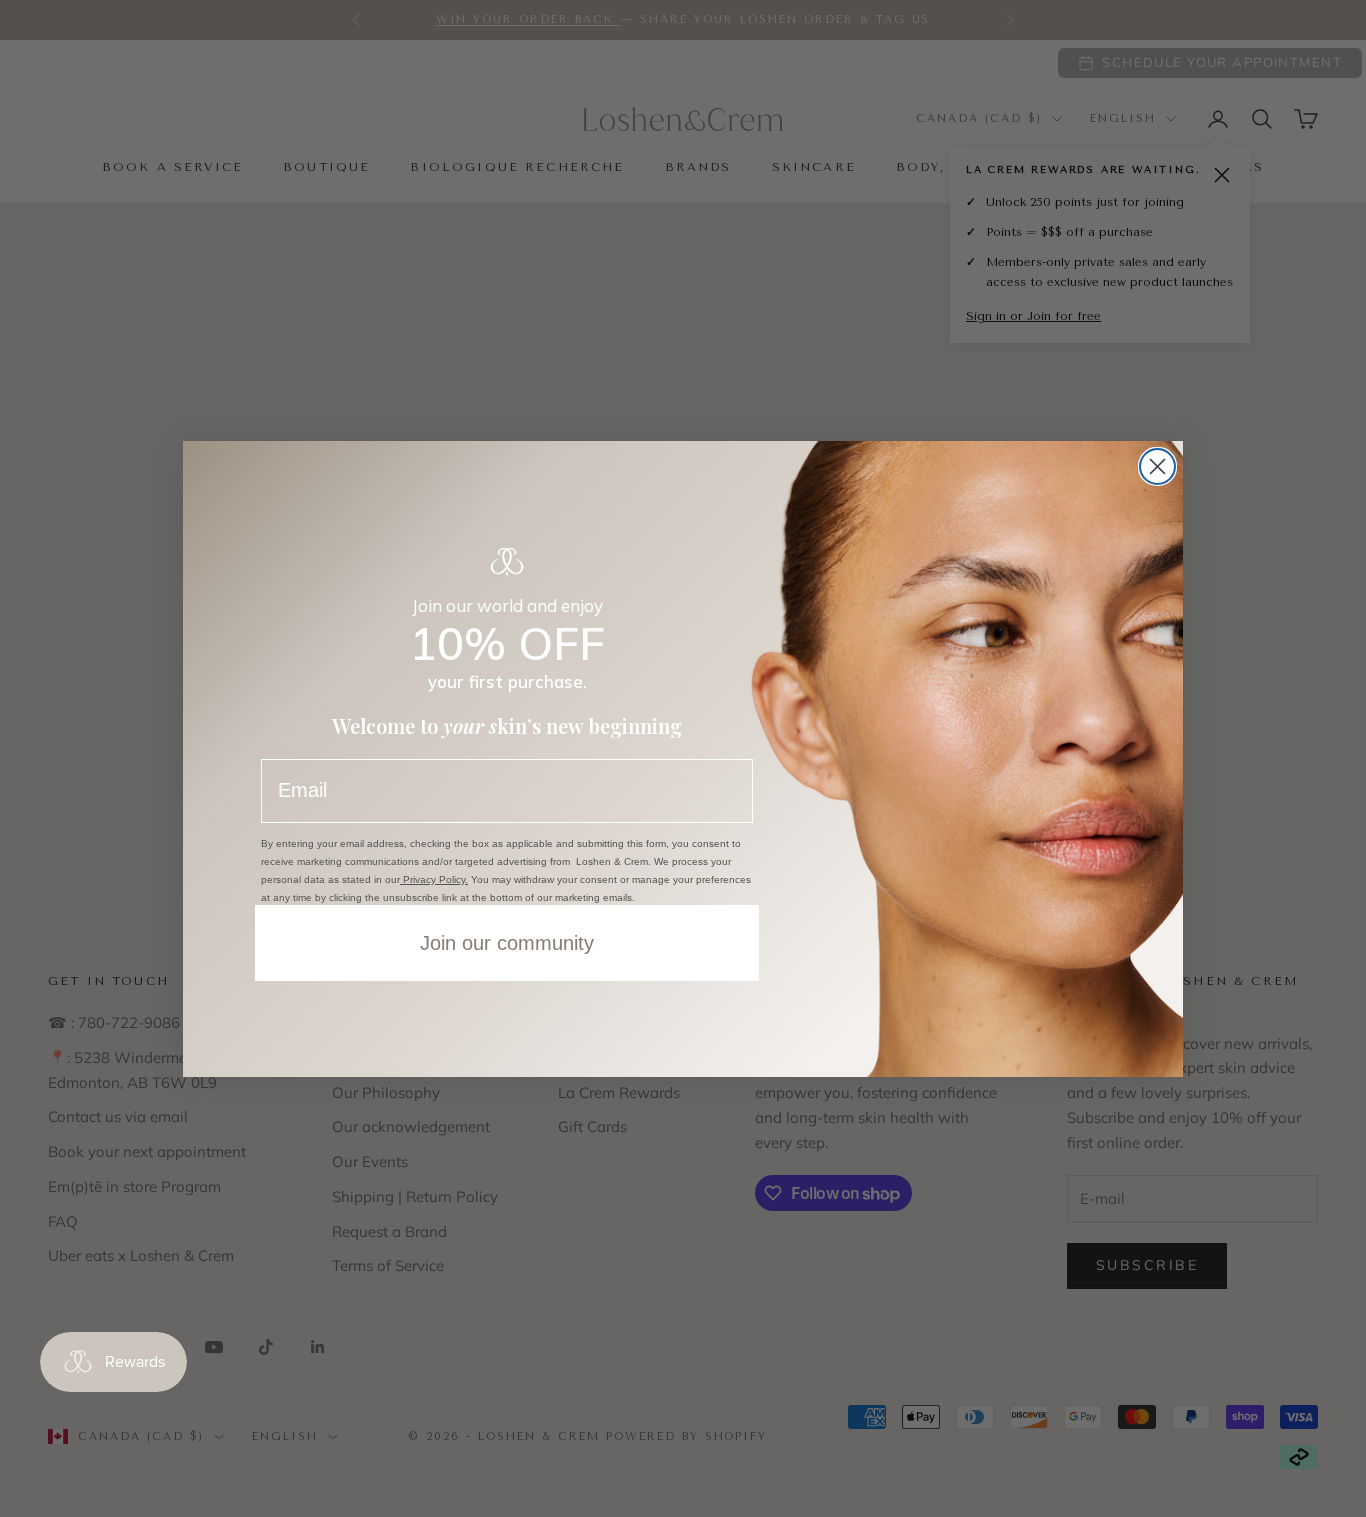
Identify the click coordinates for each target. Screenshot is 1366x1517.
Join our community (507, 943)
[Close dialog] (1157, 466)
